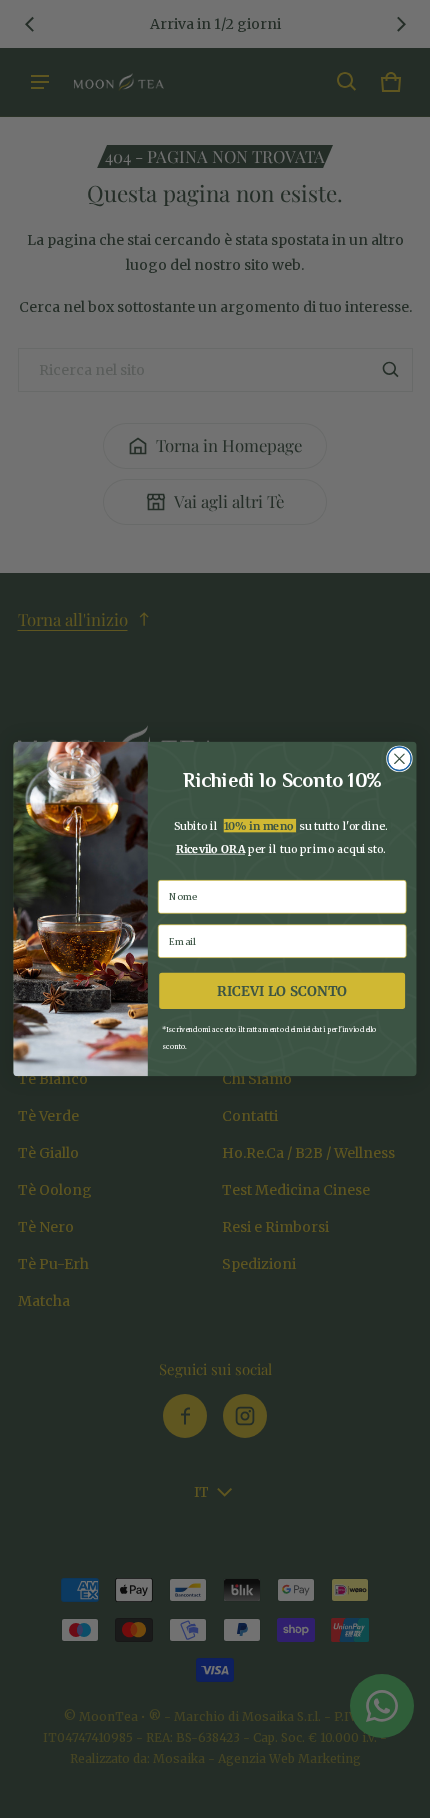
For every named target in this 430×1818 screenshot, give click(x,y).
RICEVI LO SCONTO (282, 991)
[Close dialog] (400, 759)
